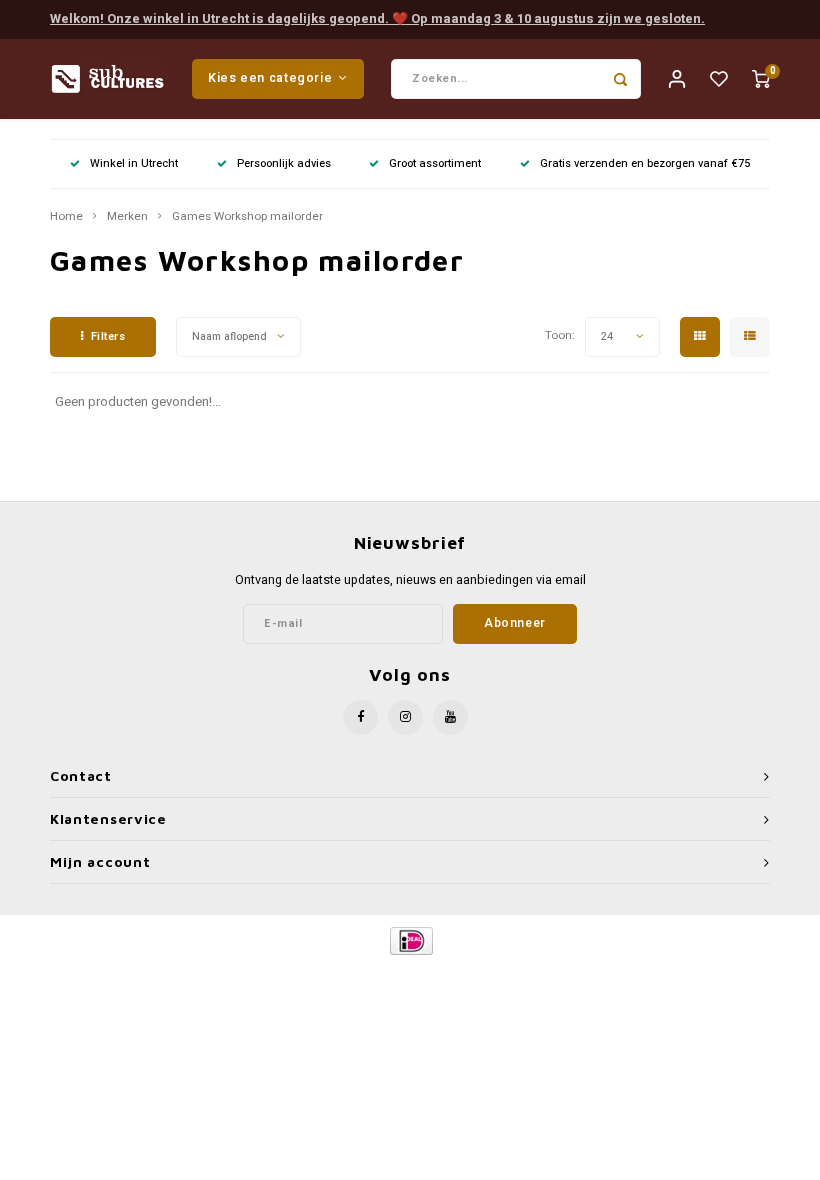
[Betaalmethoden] (410, 939)
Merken (127, 217)
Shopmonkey (581, 974)
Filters (108, 336)
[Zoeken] (621, 79)
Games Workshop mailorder (247, 217)
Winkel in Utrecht (134, 163)
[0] (761, 78)
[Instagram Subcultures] (405, 717)
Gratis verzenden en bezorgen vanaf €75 (645, 163)
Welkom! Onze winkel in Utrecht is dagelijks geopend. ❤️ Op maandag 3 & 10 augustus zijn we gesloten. (377, 18)
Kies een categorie (270, 78)
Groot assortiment (435, 163)
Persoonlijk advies (284, 163)
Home (66, 217)
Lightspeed (456, 974)
